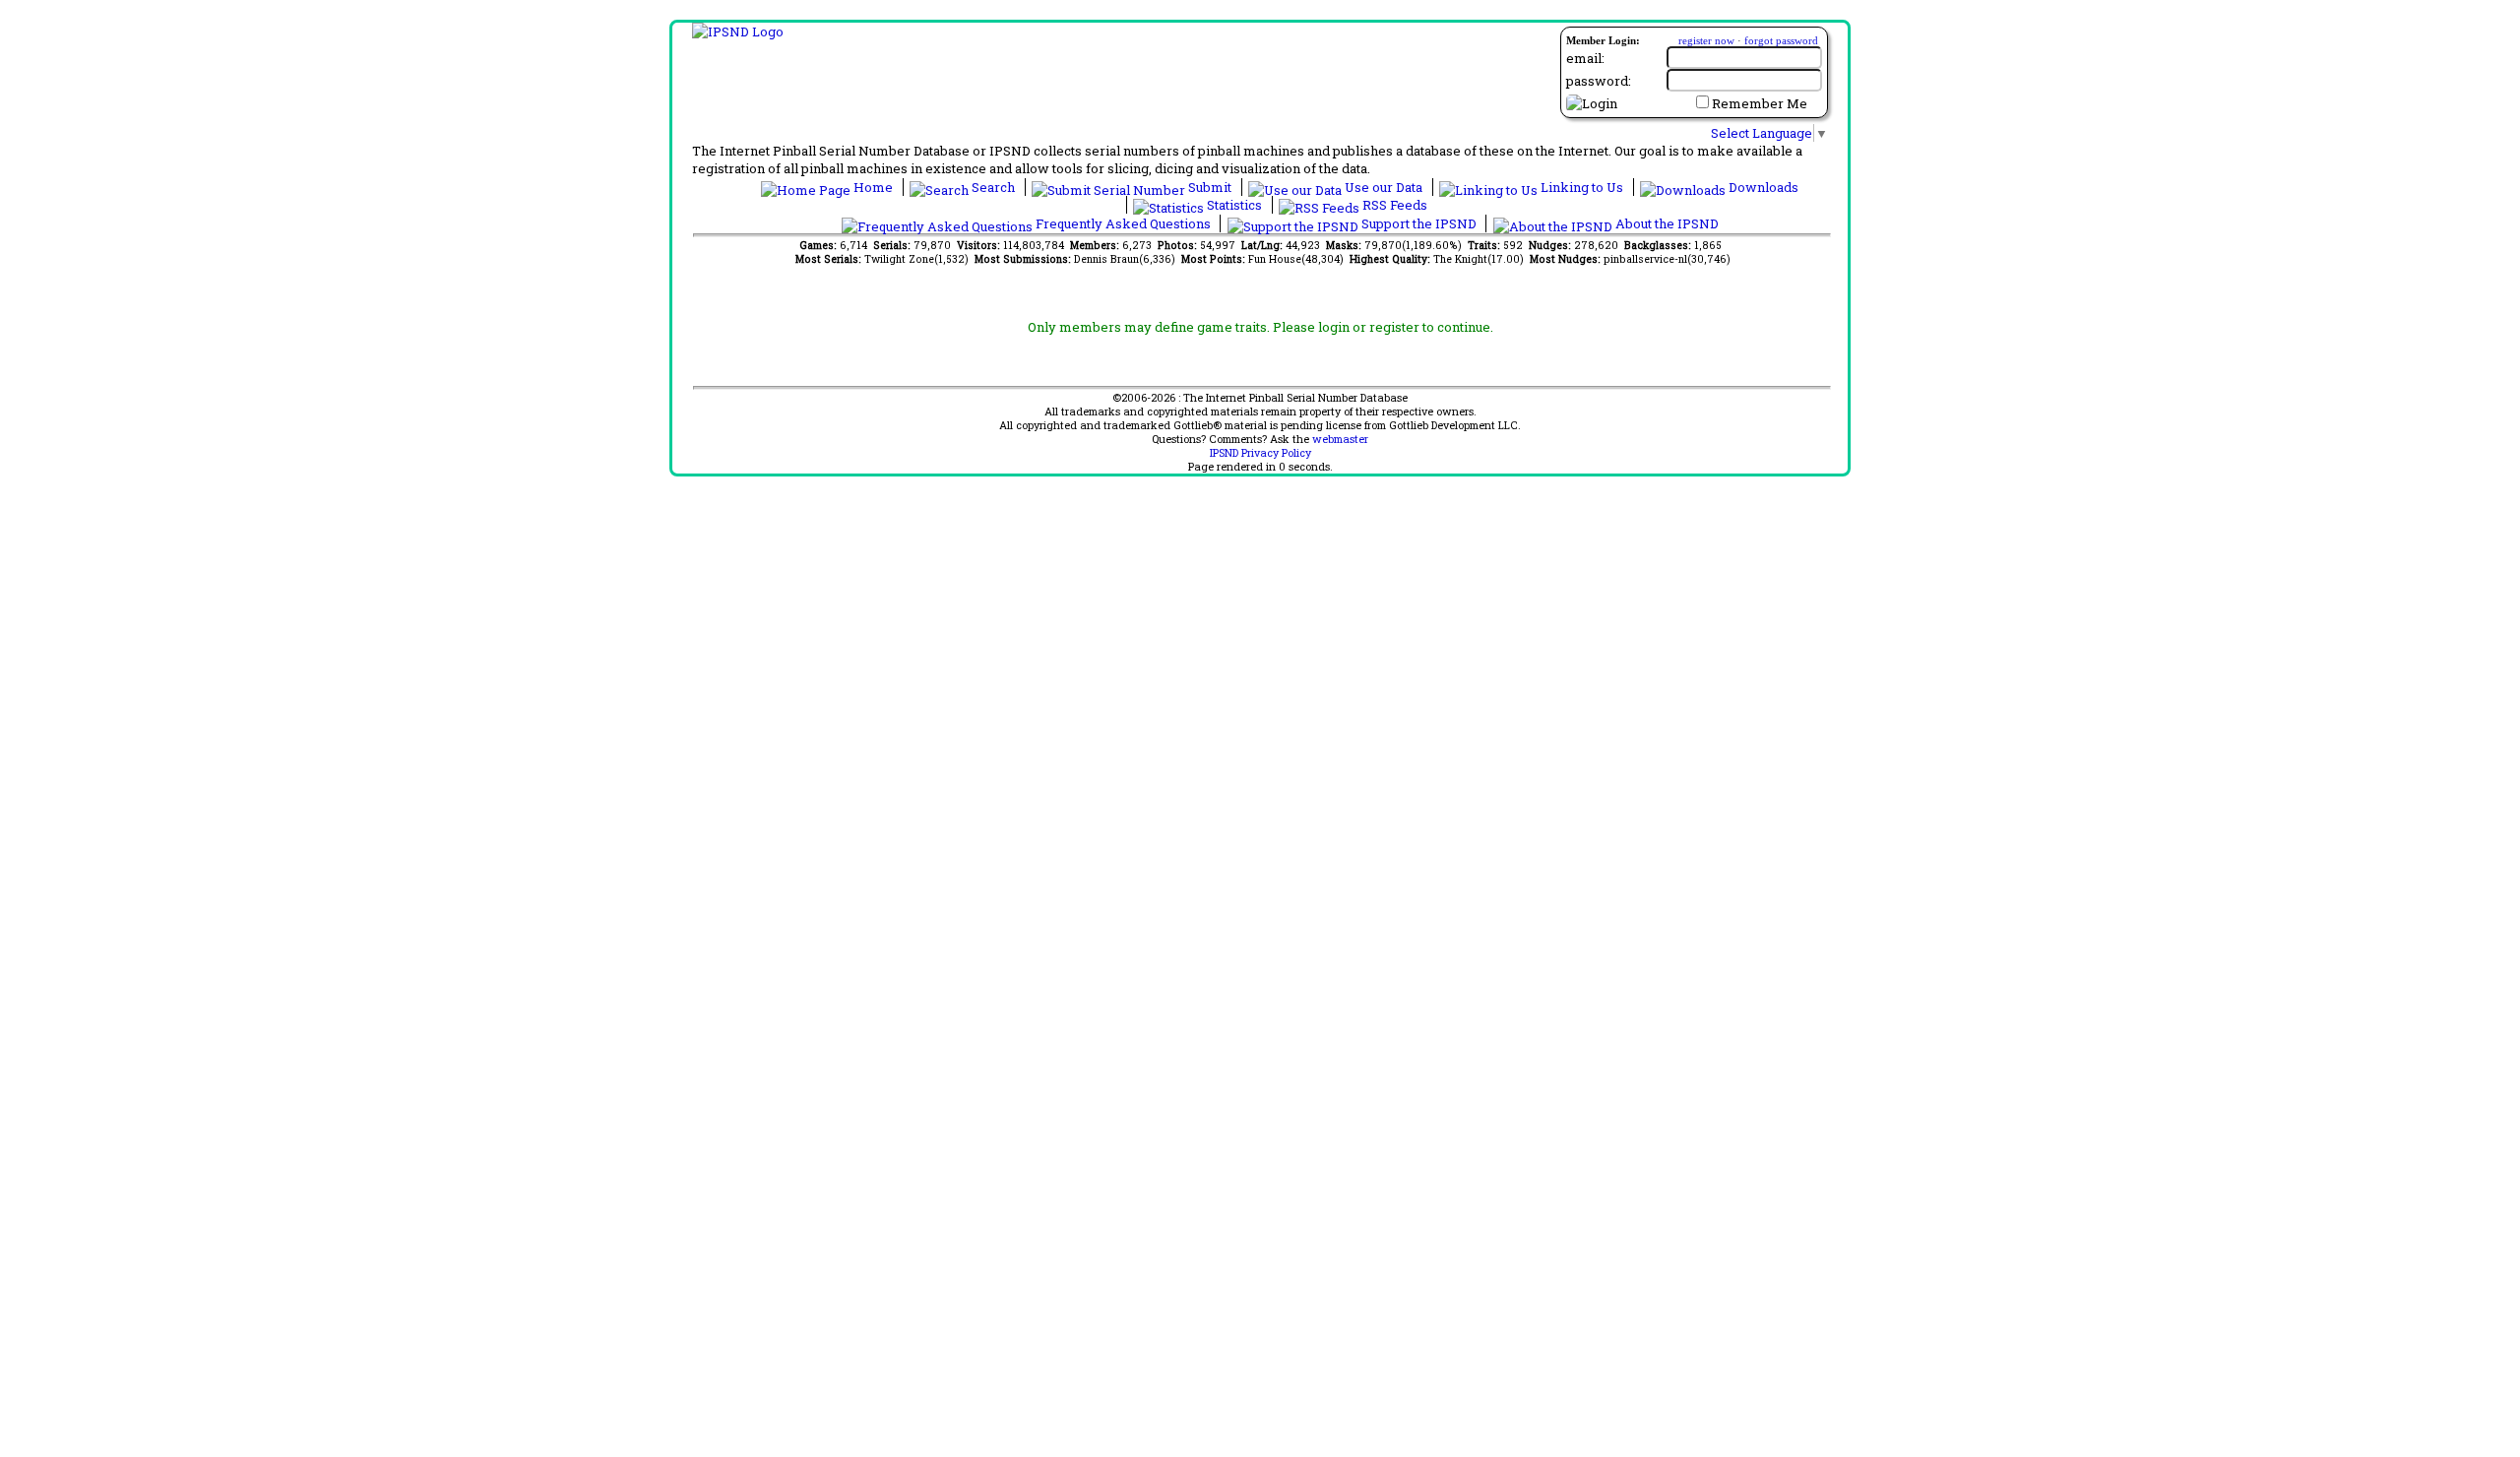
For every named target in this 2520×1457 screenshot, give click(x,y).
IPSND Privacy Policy (1260, 453)
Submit (1210, 187)
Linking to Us (1582, 187)
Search (993, 187)
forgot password (1781, 40)
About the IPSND (1666, 223)
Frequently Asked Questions (1123, 223)
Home (873, 187)
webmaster (1340, 439)
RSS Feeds (1393, 205)
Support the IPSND (1419, 223)
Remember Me (1760, 103)
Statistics (1234, 205)
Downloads (1762, 187)
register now (1706, 40)
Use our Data (1384, 187)
